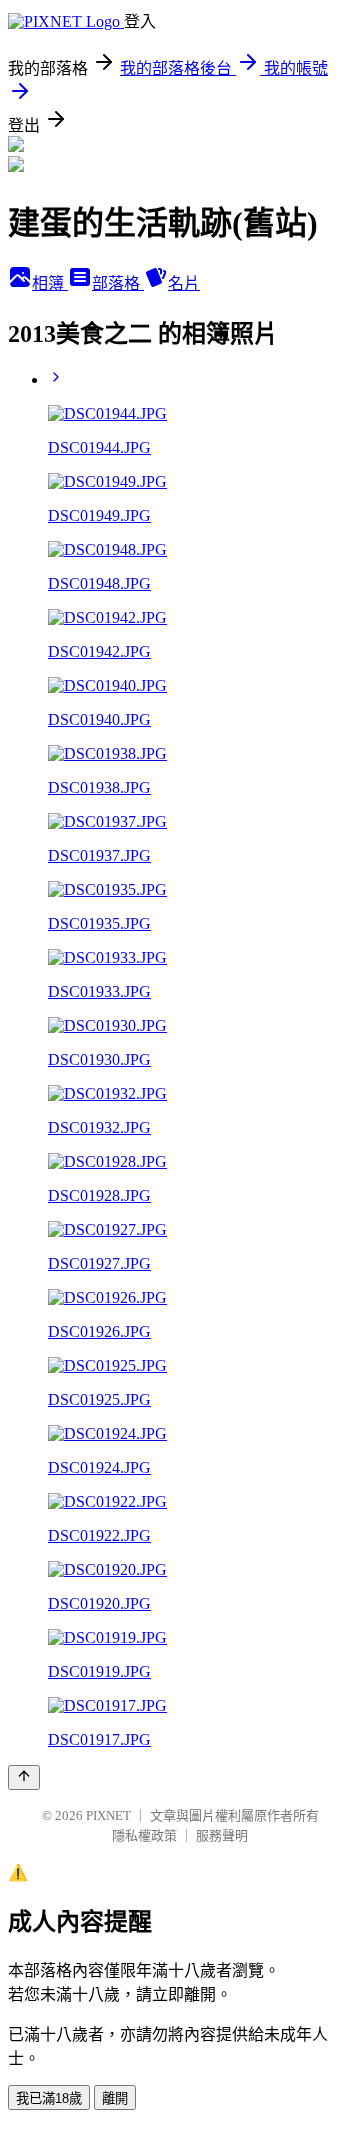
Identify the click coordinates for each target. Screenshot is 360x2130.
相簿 (50, 283)
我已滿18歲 (49, 2098)
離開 (115, 2098)
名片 (184, 283)
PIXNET (108, 1815)
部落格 (118, 283)
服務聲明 (222, 1835)
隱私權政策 (144, 1835)
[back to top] (24, 1777)
